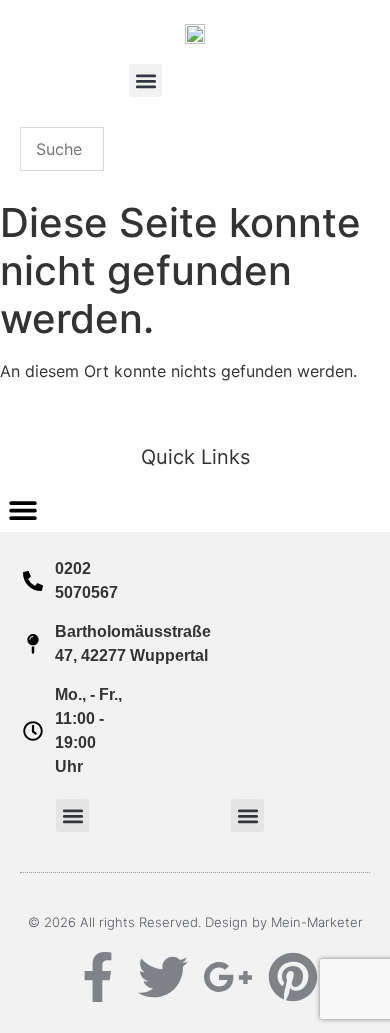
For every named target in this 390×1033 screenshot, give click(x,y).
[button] (145, 80)
